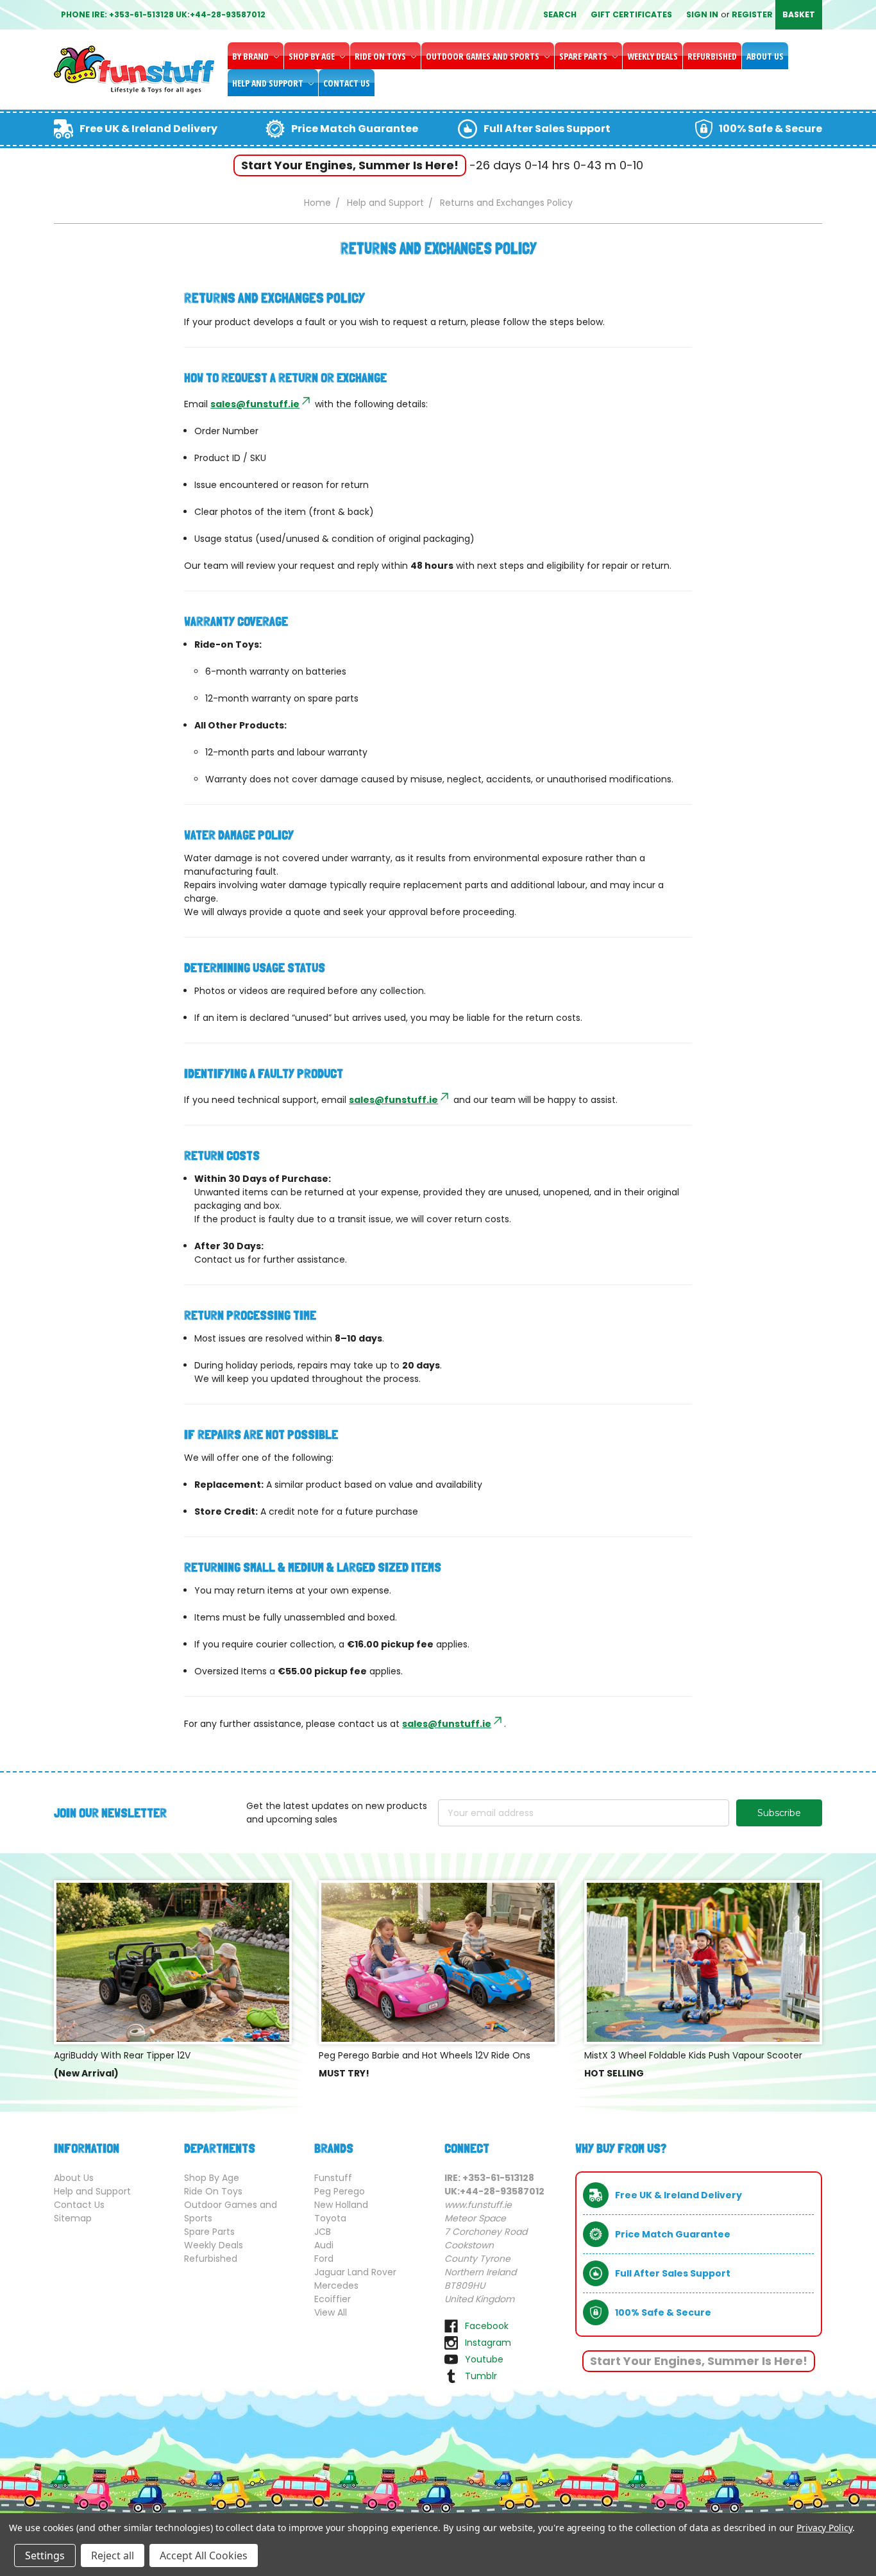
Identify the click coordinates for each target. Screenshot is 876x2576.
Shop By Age (313, 56)
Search (560, 14)
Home (317, 203)
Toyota (330, 2218)
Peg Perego (340, 2191)
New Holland (341, 2205)
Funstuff (333, 2178)
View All (331, 2312)
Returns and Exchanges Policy (506, 203)
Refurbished (712, 56)
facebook (487, 2326)
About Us (765, 56)
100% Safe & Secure (771, 129)
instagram (488, 2343)
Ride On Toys (381, 56)
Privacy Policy (824, 2528)
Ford (324, 2259)
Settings (45, 2555)
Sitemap (73, 2218)
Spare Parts (584, 56)
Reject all (113, 2555)
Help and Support (269, 83)
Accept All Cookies (204, 2555)
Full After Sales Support (547, 129)
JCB (323, 2232)
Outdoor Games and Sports (484, 56)
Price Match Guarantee (355, 129)
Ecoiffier (333, 2299)
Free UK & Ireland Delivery (148, 129)
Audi (324, 2245)
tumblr (481, 2376)
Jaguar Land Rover (355, 2272)
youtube (484, 2359)
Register (752, 14)
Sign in (702, 14)
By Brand (251, 56)
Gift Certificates (631, 14)
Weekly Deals (653, 56)
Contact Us (347, 83)
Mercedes (336, 2286)
